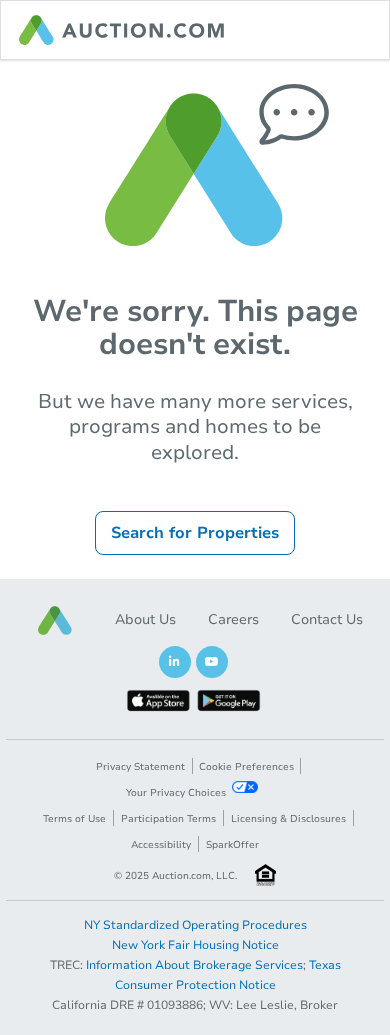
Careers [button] (233, 619)
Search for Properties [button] (195, 533)
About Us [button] (145, 619)
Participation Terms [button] (168, 819)
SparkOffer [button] (232, 845)
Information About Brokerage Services (194, 965)
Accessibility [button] (161, 845)
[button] (55, 620)
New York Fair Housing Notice (195, 945)
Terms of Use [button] (74, 819)
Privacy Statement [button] (140, 767)
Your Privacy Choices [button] (176, 793)
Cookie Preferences (246, 767)
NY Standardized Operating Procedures (195, 925)
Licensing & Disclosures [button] (288, 819)
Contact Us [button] (327, 619)
